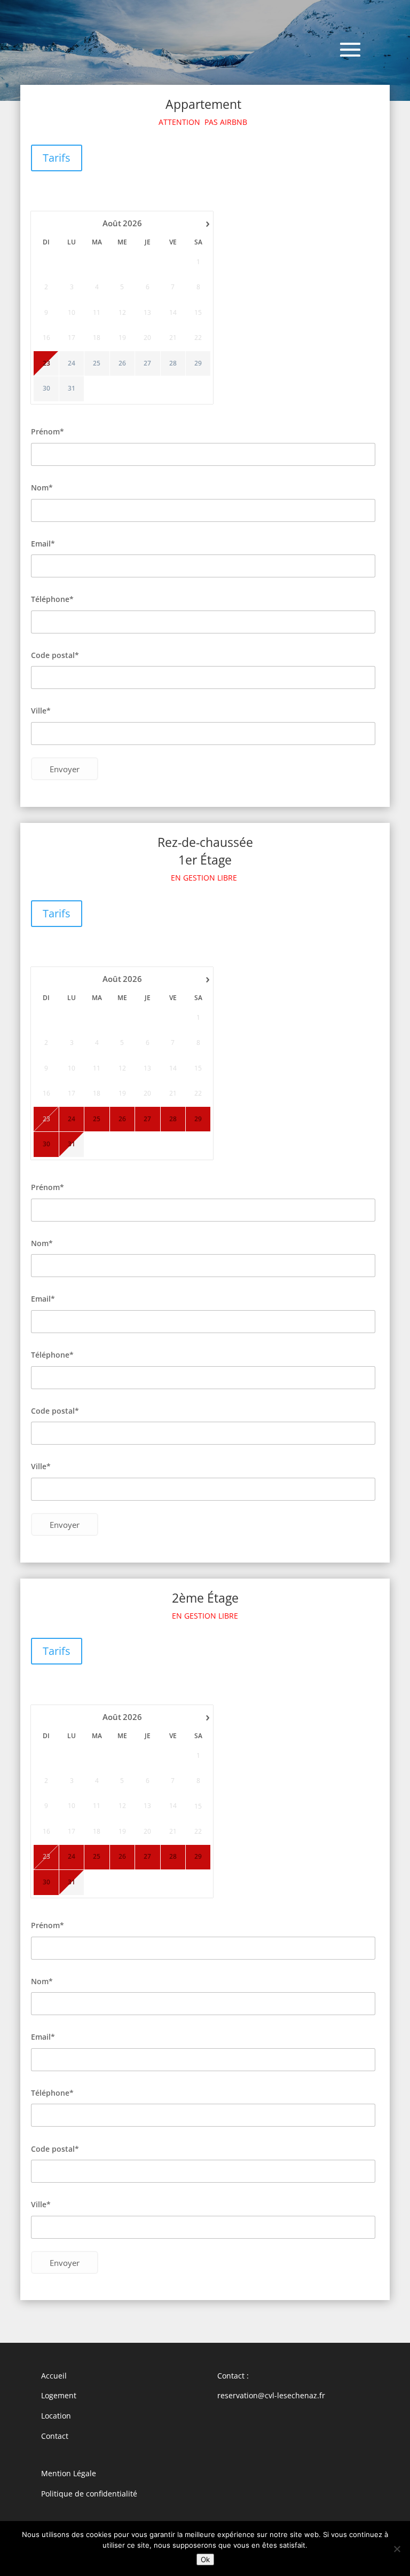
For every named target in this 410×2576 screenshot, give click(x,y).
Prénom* (48, 431)
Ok (205, 2559)
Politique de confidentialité (89, 2494)
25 (97, 363)
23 (46, 363)
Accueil (54, 2376)
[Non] (397, 2549)
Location (56, 2416)
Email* (43, 544)
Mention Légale (69, 2473)
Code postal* (55, 655)
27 (147, 363)
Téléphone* (52, 599)
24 (72, 363)
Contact (55, 2436)
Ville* (41, 711)
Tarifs (57, 158)
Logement (59, 2395)
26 (122, 363)
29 (198, 363)
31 (72, 389)
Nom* (42, 488)
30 (46, 389)
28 (173, 363)
